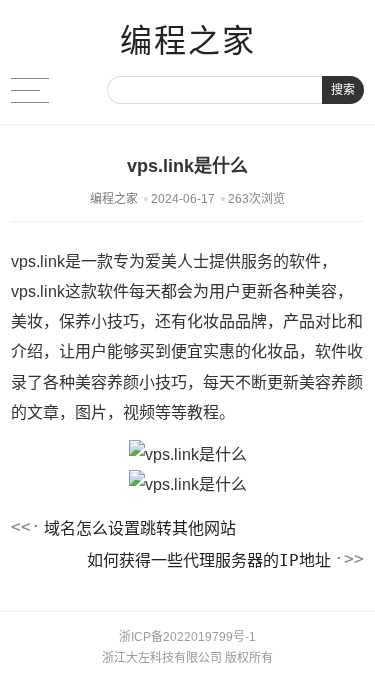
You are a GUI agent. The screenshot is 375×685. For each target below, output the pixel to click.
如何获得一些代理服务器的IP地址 (209, 560)
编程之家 (188, 41)
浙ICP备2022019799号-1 (187, 637)
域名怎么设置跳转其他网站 (140, 528)
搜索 (343, 90)
